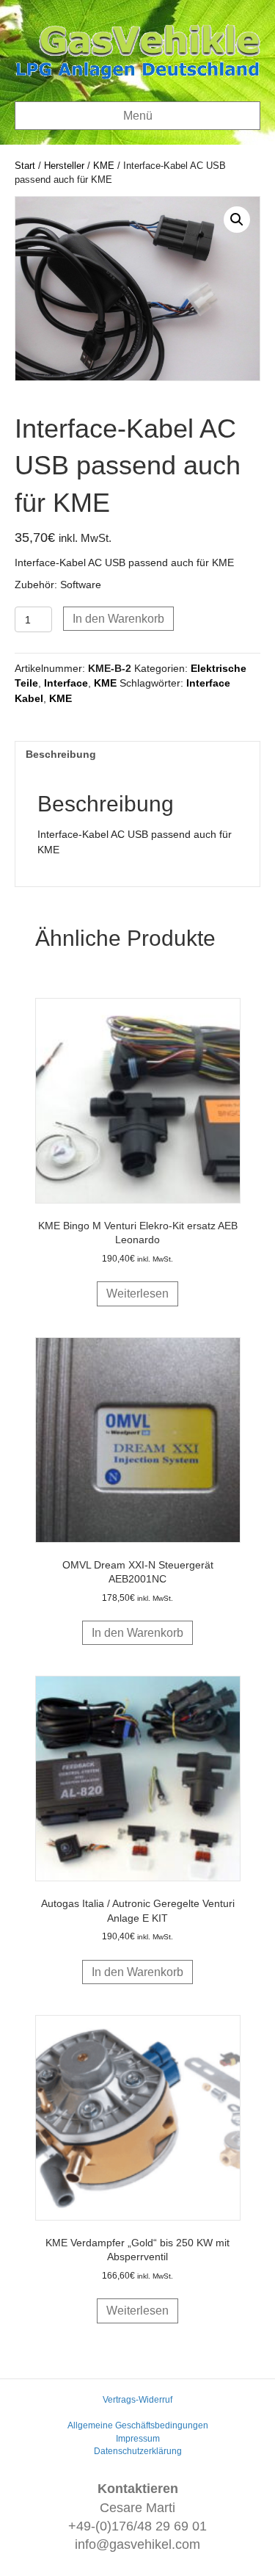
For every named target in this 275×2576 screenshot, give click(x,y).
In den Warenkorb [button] (137, 1633)
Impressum (138, 2439)
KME (104, 166)
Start (25, 166)
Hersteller (64, 166)
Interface (66, 683)
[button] (237, 220)
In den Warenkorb (118, 619)
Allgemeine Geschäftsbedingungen (138, 2425)
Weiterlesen (137, 1294)
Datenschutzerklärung (138, 2451)
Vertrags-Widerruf (137, 2400)
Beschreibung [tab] (61, 754)
